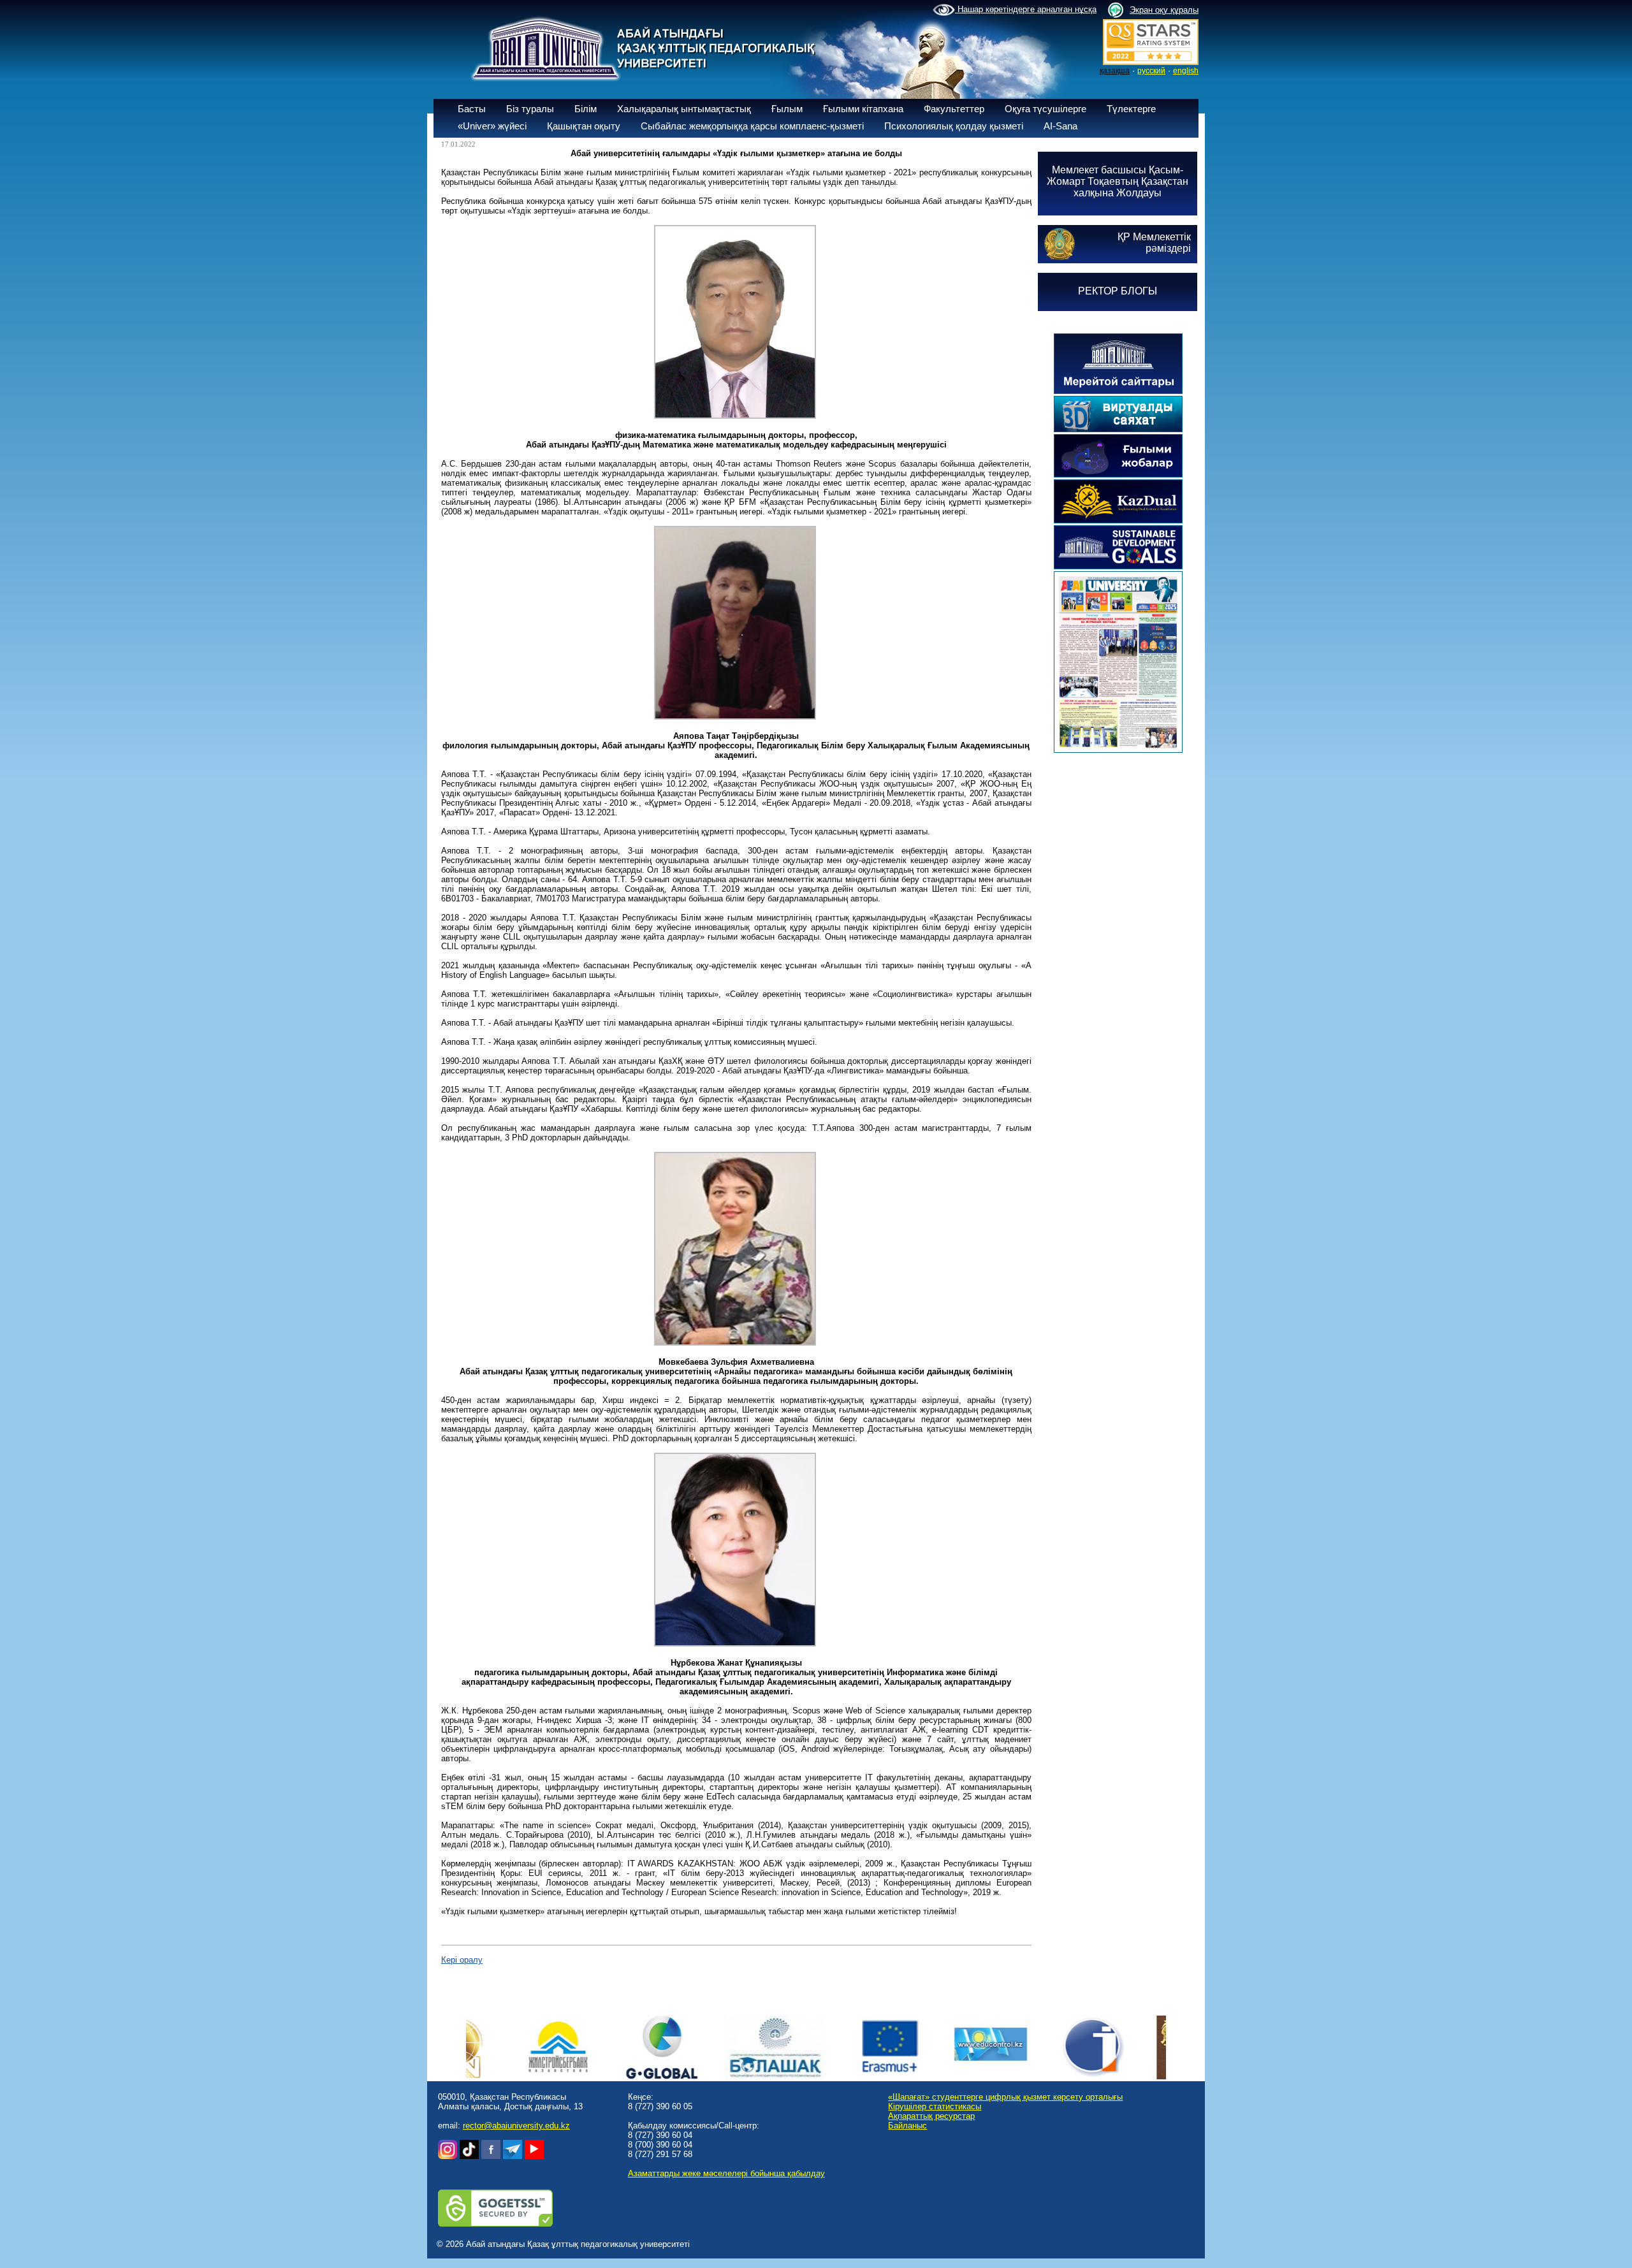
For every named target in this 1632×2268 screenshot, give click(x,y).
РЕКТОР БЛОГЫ (1118, 291)
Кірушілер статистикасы (935, 2106)
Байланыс (907, 2126)
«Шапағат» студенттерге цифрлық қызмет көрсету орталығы (1005, 2097)
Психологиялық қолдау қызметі (954, 126)
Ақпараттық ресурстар (931, 2116)
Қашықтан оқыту (584, 126)
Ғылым (787, 109)
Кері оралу (462, 1960)
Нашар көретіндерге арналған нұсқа (1026, 9)
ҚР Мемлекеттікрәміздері (1154, 243)
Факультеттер (954, 109)
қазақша (1115, 71)
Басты (472, 109)
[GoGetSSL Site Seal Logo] (495, 2224)
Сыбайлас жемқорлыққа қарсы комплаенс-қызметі (752, 126)
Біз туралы (530, 109)
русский (1151, 71)
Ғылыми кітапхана (863, 109)
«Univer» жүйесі (492, 126)
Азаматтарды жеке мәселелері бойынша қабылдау (726, 2173)
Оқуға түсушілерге (1045, 109)
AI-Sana (1060, 126)
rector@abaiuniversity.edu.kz (516, 2126)
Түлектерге (1131, 109)
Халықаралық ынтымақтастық (684, 109)
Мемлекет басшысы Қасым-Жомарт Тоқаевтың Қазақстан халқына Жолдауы (1118, 181)
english (1186, 71)
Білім (586, 109)
